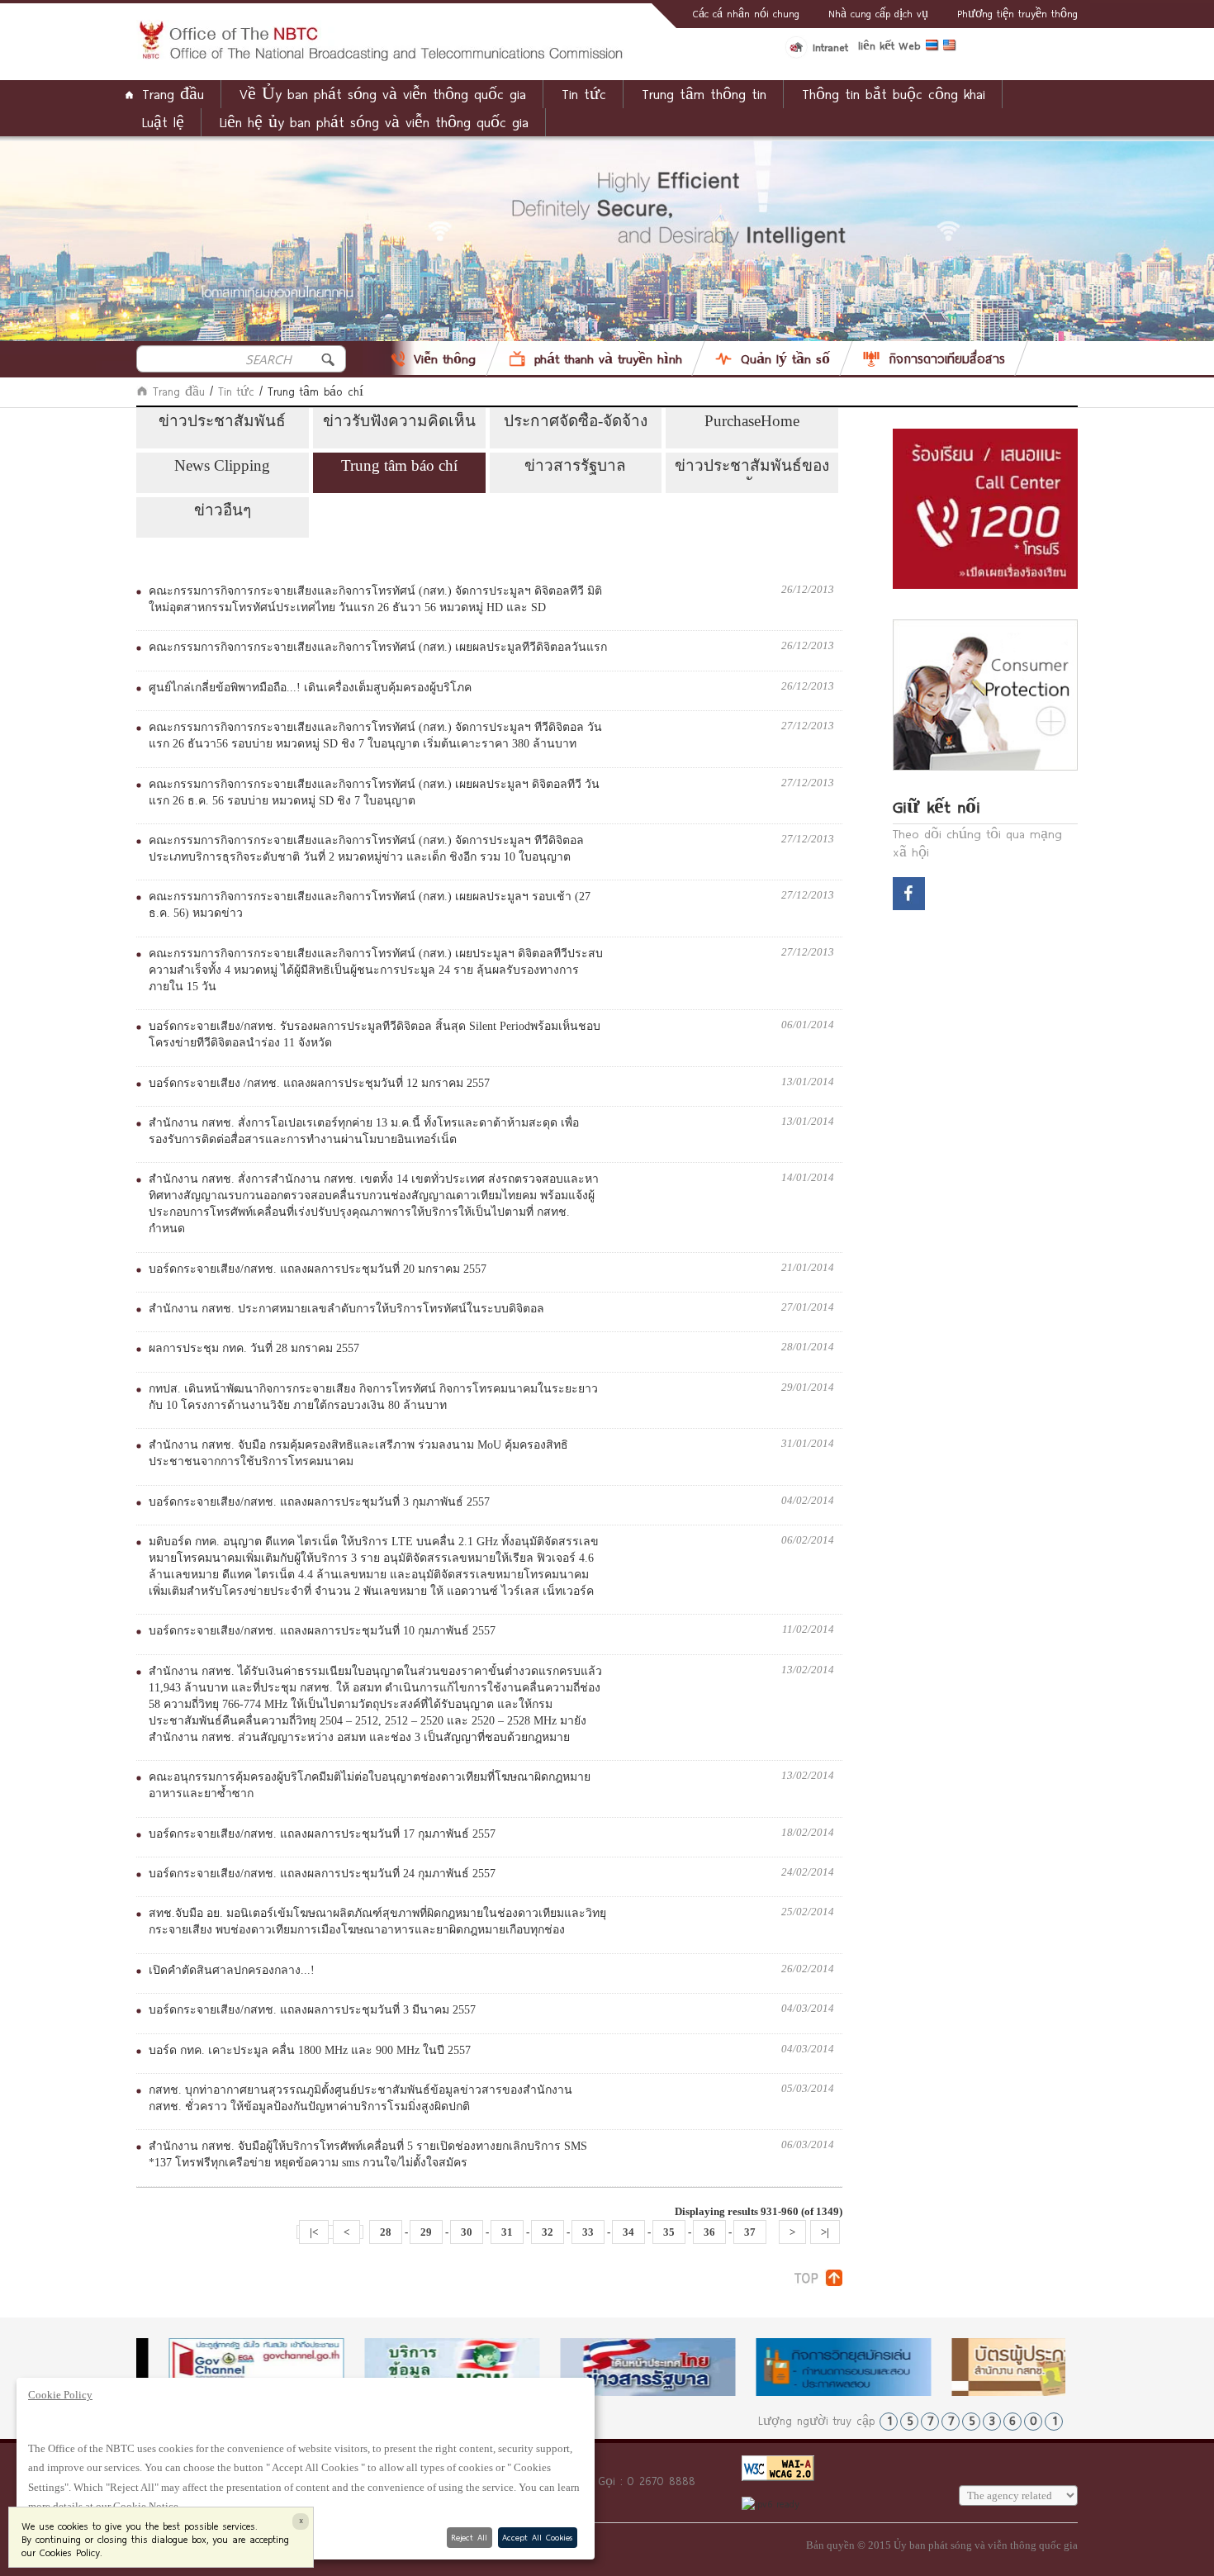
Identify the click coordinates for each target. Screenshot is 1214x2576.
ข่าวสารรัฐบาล (575, 465)
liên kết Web (889, 45)
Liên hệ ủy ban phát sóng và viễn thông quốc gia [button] (374, 122)
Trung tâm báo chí (399, 465)
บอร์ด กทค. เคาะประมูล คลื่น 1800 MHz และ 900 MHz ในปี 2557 (310, 2050)
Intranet (830, 47)
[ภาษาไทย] (934, 48)
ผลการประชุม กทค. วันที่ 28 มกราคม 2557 (254, 1348)
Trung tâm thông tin (704, 94)
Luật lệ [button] (163, 122)
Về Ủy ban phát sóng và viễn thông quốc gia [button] (383, 94)
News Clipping (222, 465)
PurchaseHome (752, 421)
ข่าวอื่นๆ (223, 510)
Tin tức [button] (584, 94)
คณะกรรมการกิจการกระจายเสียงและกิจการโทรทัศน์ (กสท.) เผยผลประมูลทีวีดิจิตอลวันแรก (378, 647)
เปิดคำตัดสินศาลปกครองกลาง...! (232, 1970)
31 (507, 2232)
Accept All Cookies (537, 2537)
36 (709, 2232)
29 (426, 2232)
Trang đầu (173, 94)
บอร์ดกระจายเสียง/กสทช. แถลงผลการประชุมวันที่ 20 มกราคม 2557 (318, 1269)
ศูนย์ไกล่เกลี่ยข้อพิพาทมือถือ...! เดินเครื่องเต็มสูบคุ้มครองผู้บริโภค (310, 688)
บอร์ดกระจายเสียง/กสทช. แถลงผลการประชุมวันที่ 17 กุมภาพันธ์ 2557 (322, 1834)
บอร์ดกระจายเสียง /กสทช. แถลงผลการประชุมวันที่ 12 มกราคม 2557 (319, 1083)
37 (750, 2232)
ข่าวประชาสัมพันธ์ (222, 421)
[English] (952, 48)
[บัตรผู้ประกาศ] (1007, 2367)
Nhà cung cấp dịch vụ (878, 13)
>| (825, 2232)
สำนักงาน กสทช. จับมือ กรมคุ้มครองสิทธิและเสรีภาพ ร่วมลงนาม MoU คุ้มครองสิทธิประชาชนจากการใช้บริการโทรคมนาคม (358, 1453)
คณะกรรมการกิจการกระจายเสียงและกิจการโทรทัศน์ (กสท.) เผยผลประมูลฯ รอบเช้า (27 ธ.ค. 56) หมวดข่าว (370, 905)
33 (588, 2232)
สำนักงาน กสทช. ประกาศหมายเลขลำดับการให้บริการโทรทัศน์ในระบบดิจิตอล (346, 1309)
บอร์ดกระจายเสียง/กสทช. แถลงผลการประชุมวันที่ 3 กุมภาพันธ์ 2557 (319, 1502)
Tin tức (236, 391)
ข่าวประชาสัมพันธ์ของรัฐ (752, 468)
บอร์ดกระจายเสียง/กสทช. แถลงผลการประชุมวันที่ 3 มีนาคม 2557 (312, 2010)
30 (467, 2232)
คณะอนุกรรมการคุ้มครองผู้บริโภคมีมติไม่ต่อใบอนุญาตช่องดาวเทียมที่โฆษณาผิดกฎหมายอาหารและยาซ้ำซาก (370, 1785)
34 (628, 2232)
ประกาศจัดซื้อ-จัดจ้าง (576, 421)
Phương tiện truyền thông (1017, 13)
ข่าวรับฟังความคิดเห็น (399, 421)
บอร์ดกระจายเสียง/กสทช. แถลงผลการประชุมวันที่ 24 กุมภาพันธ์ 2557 (322, 1874)
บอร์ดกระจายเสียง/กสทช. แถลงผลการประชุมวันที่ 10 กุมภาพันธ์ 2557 (322, 1631)
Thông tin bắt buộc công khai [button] (894, 94)
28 (386, 2232)
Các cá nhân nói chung (746, 13)
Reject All (469, 2537)
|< (314, 2232)
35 (669, 2232)
